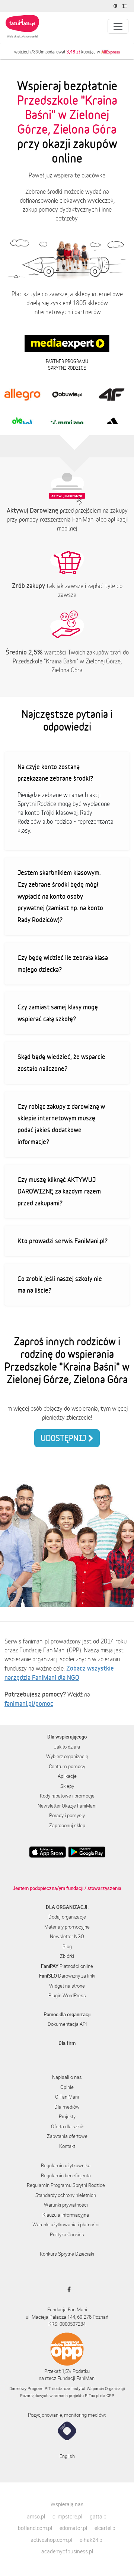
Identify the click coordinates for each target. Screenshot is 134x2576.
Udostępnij (64, 1438)
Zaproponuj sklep (67, 1825)
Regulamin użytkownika (66, 2165)
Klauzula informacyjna (66, 2215)
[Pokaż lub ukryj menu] (118, 26)
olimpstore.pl (67, 2516)
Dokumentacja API (67, 2024)
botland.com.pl (35, 2528)
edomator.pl (73, 2528)
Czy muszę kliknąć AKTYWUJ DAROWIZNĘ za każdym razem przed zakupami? (59, 1191)
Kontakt (67, 2146)
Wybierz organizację (67, 1756)
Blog (67, 1946)
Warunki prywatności (66, 2205)
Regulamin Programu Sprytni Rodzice (66, 2185)
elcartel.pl (106, 2528)
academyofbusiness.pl (67, 2551)
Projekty (67, 2116)
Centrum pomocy (67, 1766)
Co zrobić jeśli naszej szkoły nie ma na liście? (60, 1284)
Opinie (67, 2087)
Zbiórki (67, 1956)
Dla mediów (67, 2107)
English (67, 2456)
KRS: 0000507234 (67, 2324)
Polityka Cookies (67, 2234)
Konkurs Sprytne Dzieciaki (67, 2254)
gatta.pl (99, 2516)
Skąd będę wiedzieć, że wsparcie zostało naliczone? (61, 1062)
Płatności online (67, 1966)
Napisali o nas (67, 2077)
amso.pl (36, 2516)
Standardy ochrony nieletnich (66, 2195)
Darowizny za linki (67, 1976)
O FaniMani (67, 2097)
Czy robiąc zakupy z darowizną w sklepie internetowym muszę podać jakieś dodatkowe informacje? (61, 1124)
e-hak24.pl (92, 2540)
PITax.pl (92, 2395)
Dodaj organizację (67, 1917)
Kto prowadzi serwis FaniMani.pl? (63, 1241)
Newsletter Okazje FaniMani (67, 1806)
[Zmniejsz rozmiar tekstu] (125, 6)
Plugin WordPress (67, 1995)
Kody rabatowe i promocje (67, 1796)
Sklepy (67, 1786)
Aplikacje (67, 1776)
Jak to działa (67, 1747)
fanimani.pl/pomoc (29, 1703)
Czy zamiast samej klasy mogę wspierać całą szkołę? (58, 1013)
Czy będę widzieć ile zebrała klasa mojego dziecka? (63, 963)
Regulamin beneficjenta (66, 2175)
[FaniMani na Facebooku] (67, 2289)
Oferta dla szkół (67, 2126)
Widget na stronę (67, 1986)
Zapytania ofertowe (67, 2136)
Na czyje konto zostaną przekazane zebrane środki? (55, 773)
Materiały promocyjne (67, 1927)
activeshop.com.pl (51, 2540)
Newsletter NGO (67, 1936)
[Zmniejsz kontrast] (116, 6)
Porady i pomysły (67, 1815)
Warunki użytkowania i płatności (66, 2224)
